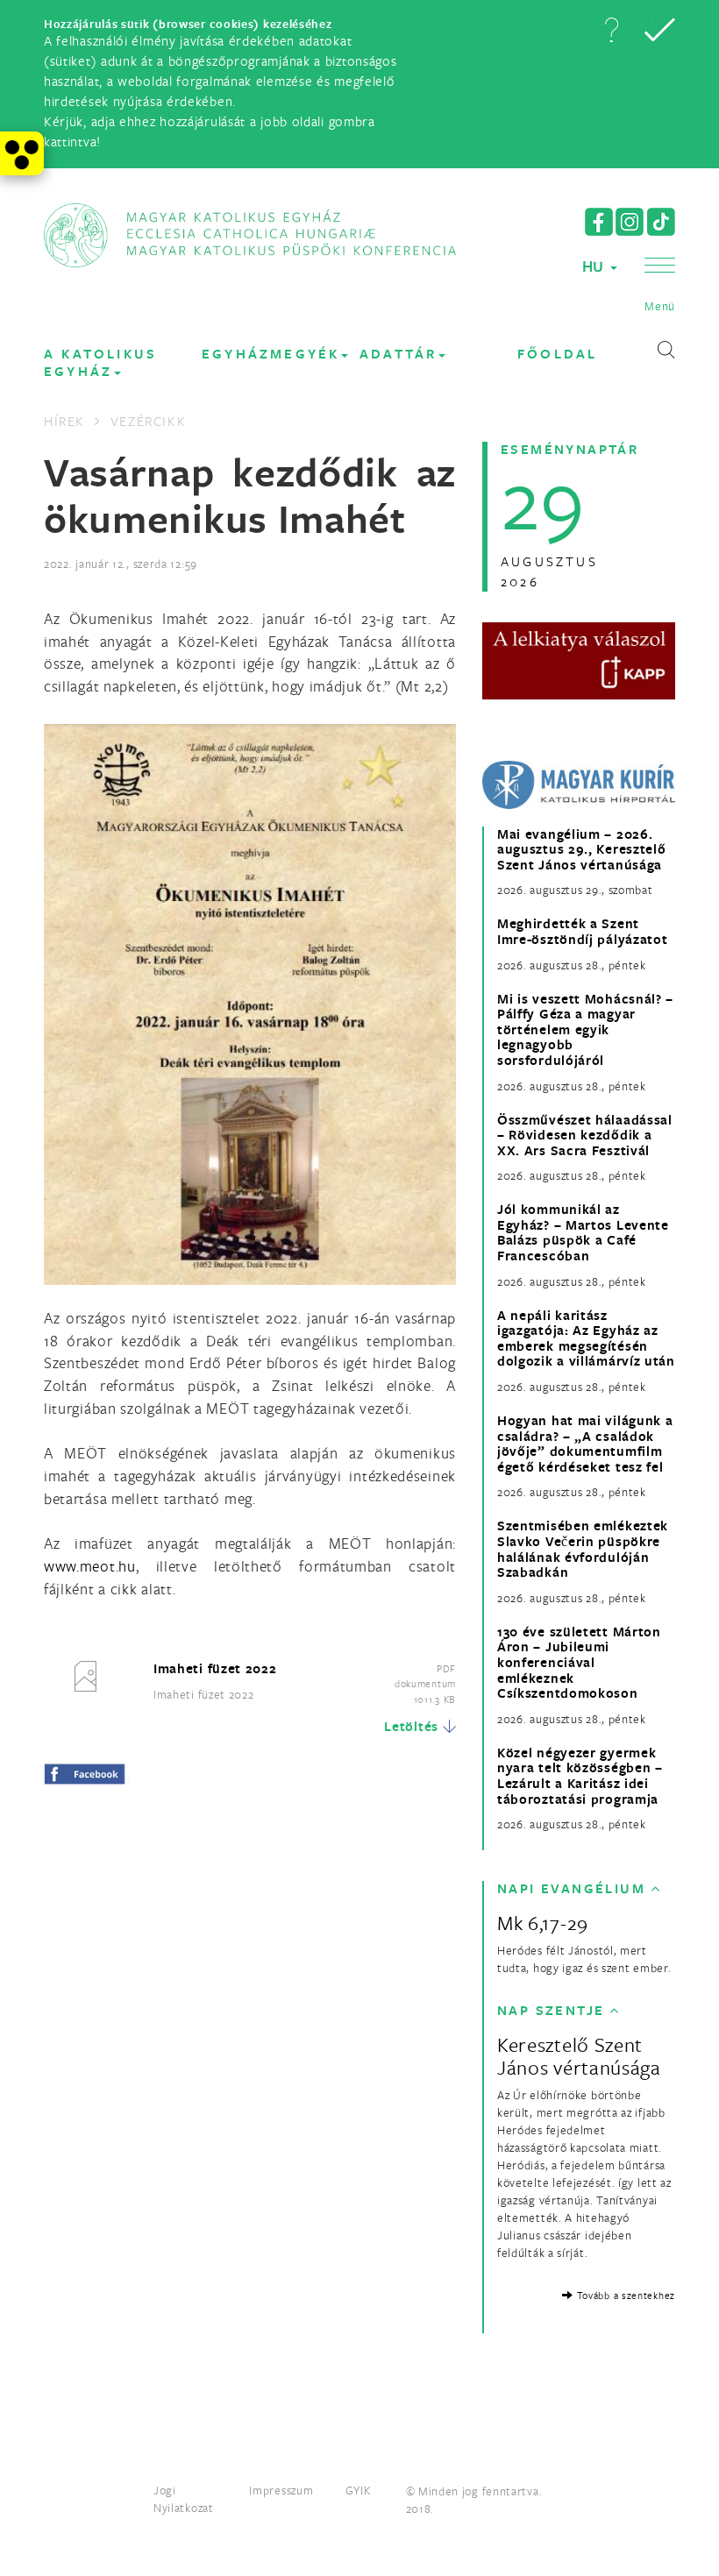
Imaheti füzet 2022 (215, 1668)
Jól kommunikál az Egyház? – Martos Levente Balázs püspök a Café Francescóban (583, 1232)
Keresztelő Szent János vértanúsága (579, 2056)
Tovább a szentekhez (624, 2295)
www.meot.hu (90, 1566)
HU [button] (595, 266)
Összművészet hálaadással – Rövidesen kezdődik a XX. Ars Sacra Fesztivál (585, 1135)
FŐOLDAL (557, 354)
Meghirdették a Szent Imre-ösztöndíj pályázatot (583, 931)
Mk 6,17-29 (543, 1923)
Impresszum (281, 2490)
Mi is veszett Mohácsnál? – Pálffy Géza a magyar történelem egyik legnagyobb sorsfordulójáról (585, 1030)
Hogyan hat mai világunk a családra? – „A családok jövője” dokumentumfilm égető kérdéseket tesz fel (585, 1444)
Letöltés (411, 1726)
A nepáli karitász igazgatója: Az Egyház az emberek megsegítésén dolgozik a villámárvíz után (586, 1338)
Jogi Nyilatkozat (184, 2499)
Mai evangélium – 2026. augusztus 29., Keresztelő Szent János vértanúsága (582, 850)
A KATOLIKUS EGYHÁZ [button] (100, 362)
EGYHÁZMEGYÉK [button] (271, 354)
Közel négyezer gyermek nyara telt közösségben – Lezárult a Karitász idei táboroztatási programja (580, 1776)
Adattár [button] (398, 354)
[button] (611, 30)
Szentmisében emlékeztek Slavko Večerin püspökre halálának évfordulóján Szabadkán (583, 1549)
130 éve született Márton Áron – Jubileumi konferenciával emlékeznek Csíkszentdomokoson (579, 1663)
